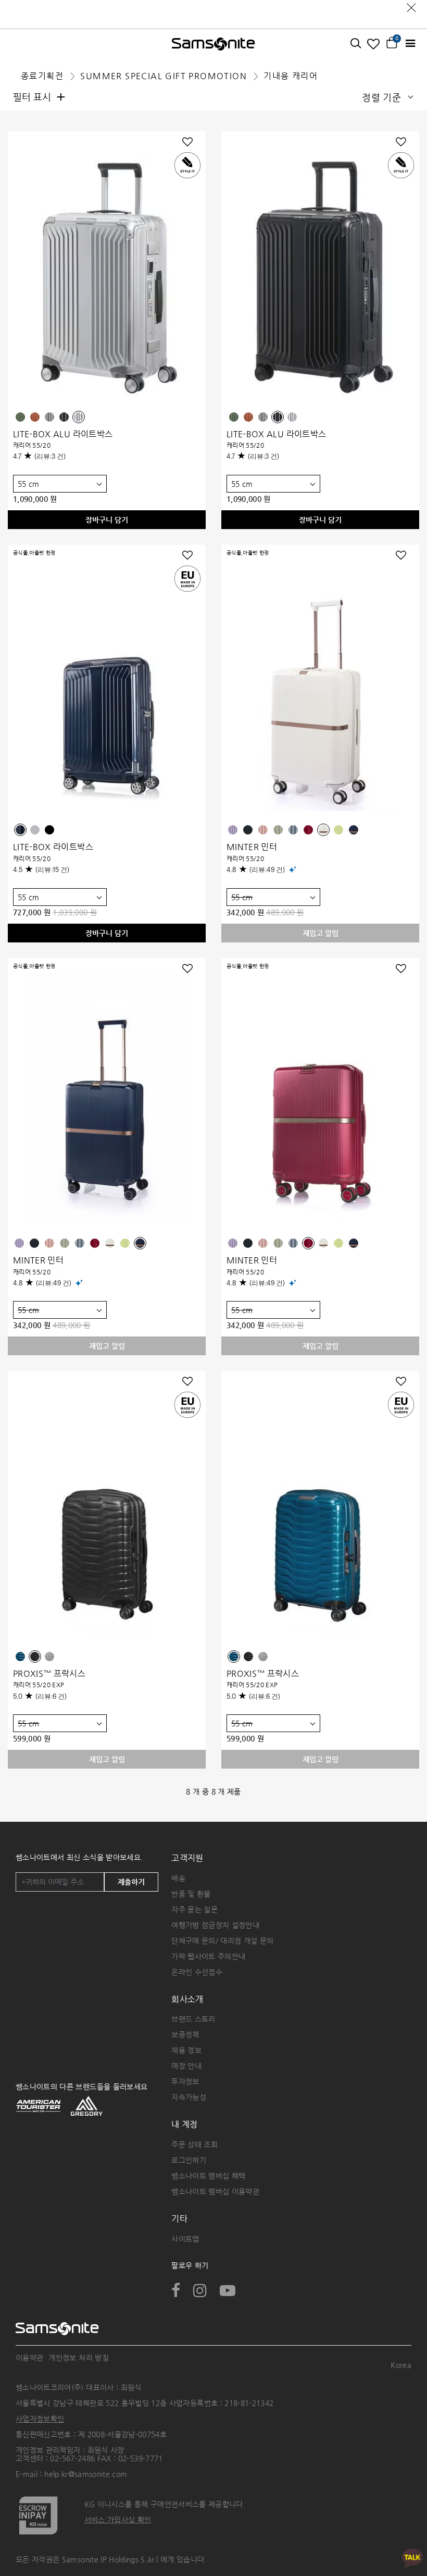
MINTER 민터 (252, 847)
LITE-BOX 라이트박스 (53, 847)
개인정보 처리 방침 (79, 2358)
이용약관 (29, 2358)
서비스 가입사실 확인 (118, 2520)
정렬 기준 (381, 97)
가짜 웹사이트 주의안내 (208, 1956)
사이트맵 (185, 2239)
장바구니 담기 (107, 520)
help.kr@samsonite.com (86, 2474)
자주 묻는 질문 (194, 1909)
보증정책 (185, 2034)
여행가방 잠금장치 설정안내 (215, 1925)
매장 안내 (186, 2066)
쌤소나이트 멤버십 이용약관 (215, 2191)
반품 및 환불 (191, 1894)
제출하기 (131, 1882)
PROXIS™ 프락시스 (49, 1673)
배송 (178, 1878)
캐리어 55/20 (32, 445)
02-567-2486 (72, 2458)
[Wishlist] (374, 44)
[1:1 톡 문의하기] (412, 2557)
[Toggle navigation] (410, 44)
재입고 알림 (321, 933)
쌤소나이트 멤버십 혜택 (208, 2176)
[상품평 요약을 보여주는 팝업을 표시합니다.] (293, 869)
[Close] (411, 5)
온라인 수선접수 (197, 1972)
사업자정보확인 (40, 2419)
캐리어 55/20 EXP (39, 1685)
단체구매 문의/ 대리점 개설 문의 (222, 1941)
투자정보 (185, 2081)
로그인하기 (189, 2160)
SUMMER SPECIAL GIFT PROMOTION (164, 76)
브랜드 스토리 (193, 2019)
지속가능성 (189, 2097)
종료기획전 (42, 76)
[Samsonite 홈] (213, 44)
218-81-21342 (249, 2403)
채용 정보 (186, 2050)
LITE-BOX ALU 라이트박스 (63, 434)
